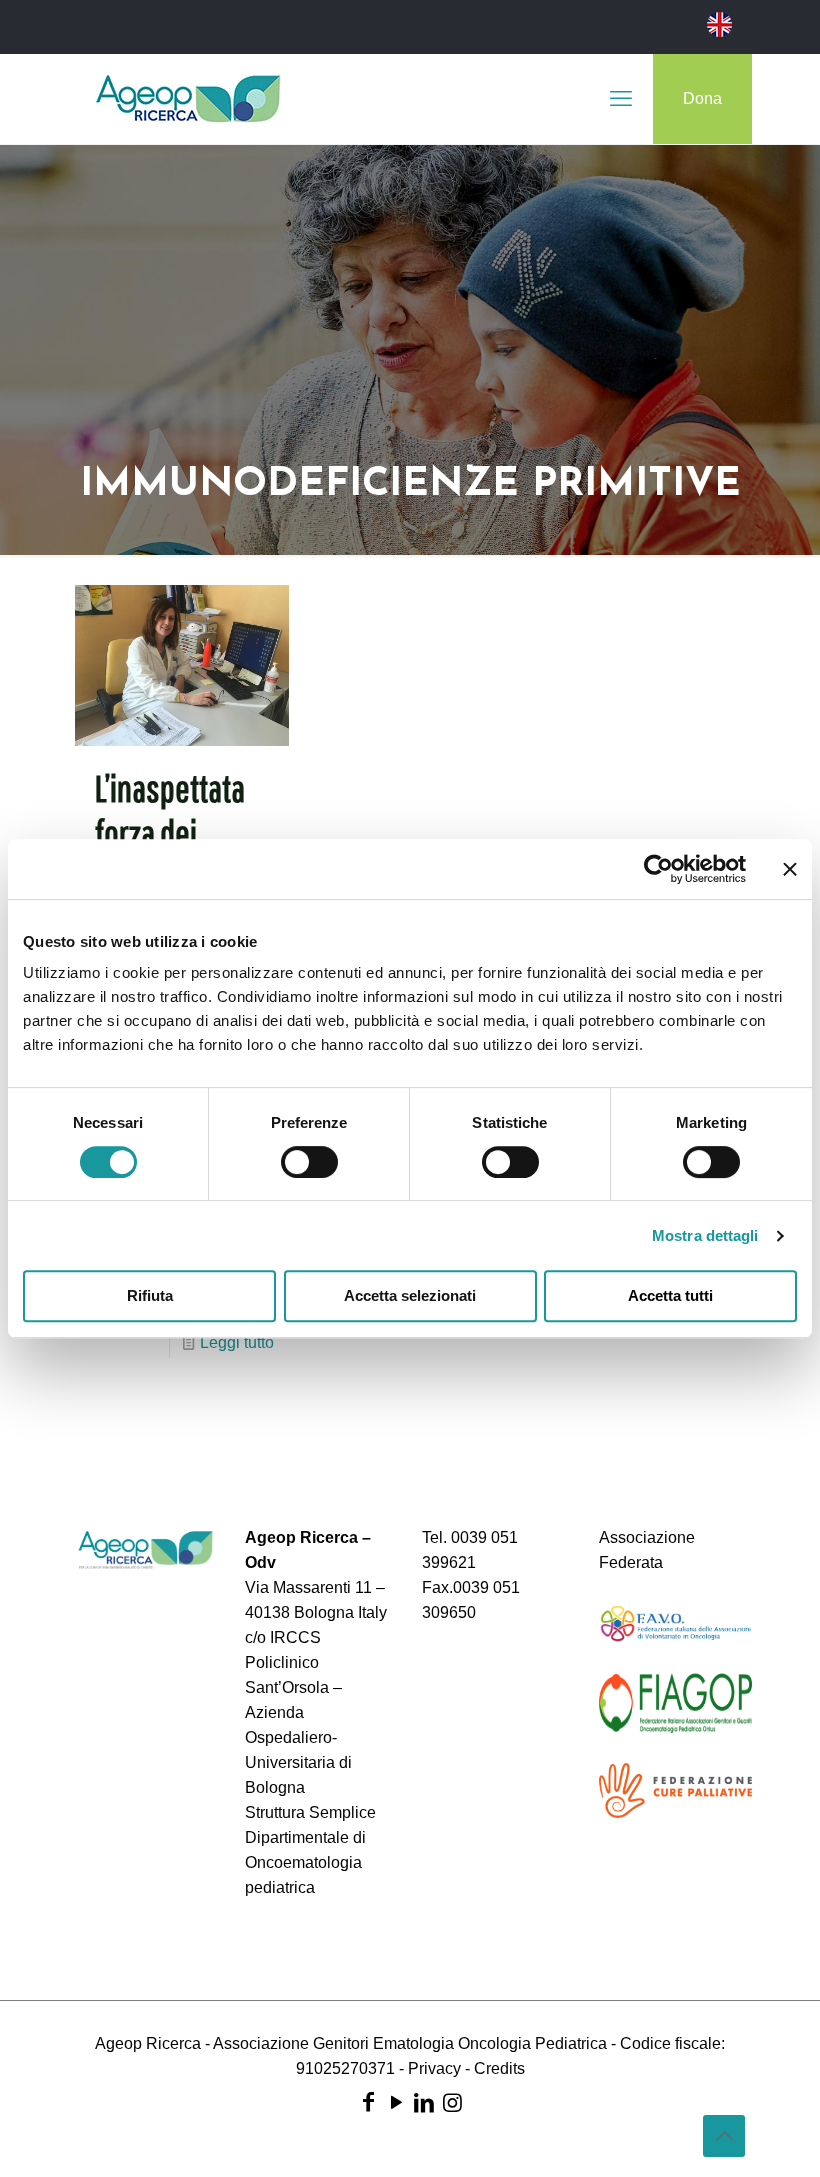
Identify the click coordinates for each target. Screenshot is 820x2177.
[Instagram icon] (452, 2102)
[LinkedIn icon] (424, 2102)
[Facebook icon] (368, 2102)
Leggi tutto (237, 1342)
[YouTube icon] (396, 2102)
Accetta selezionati (410, 1295)
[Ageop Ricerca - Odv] (188, 99)
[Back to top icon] (724, 2136)
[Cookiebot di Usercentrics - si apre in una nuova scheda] (658, 869)
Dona (702, 98)
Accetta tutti (670, 1295)
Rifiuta (150, 1295)
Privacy (434, 2068)
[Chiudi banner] (790, 869)
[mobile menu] (621, 99)
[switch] (309, 1162)
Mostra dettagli (705, 1235)
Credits (499, 2068)
